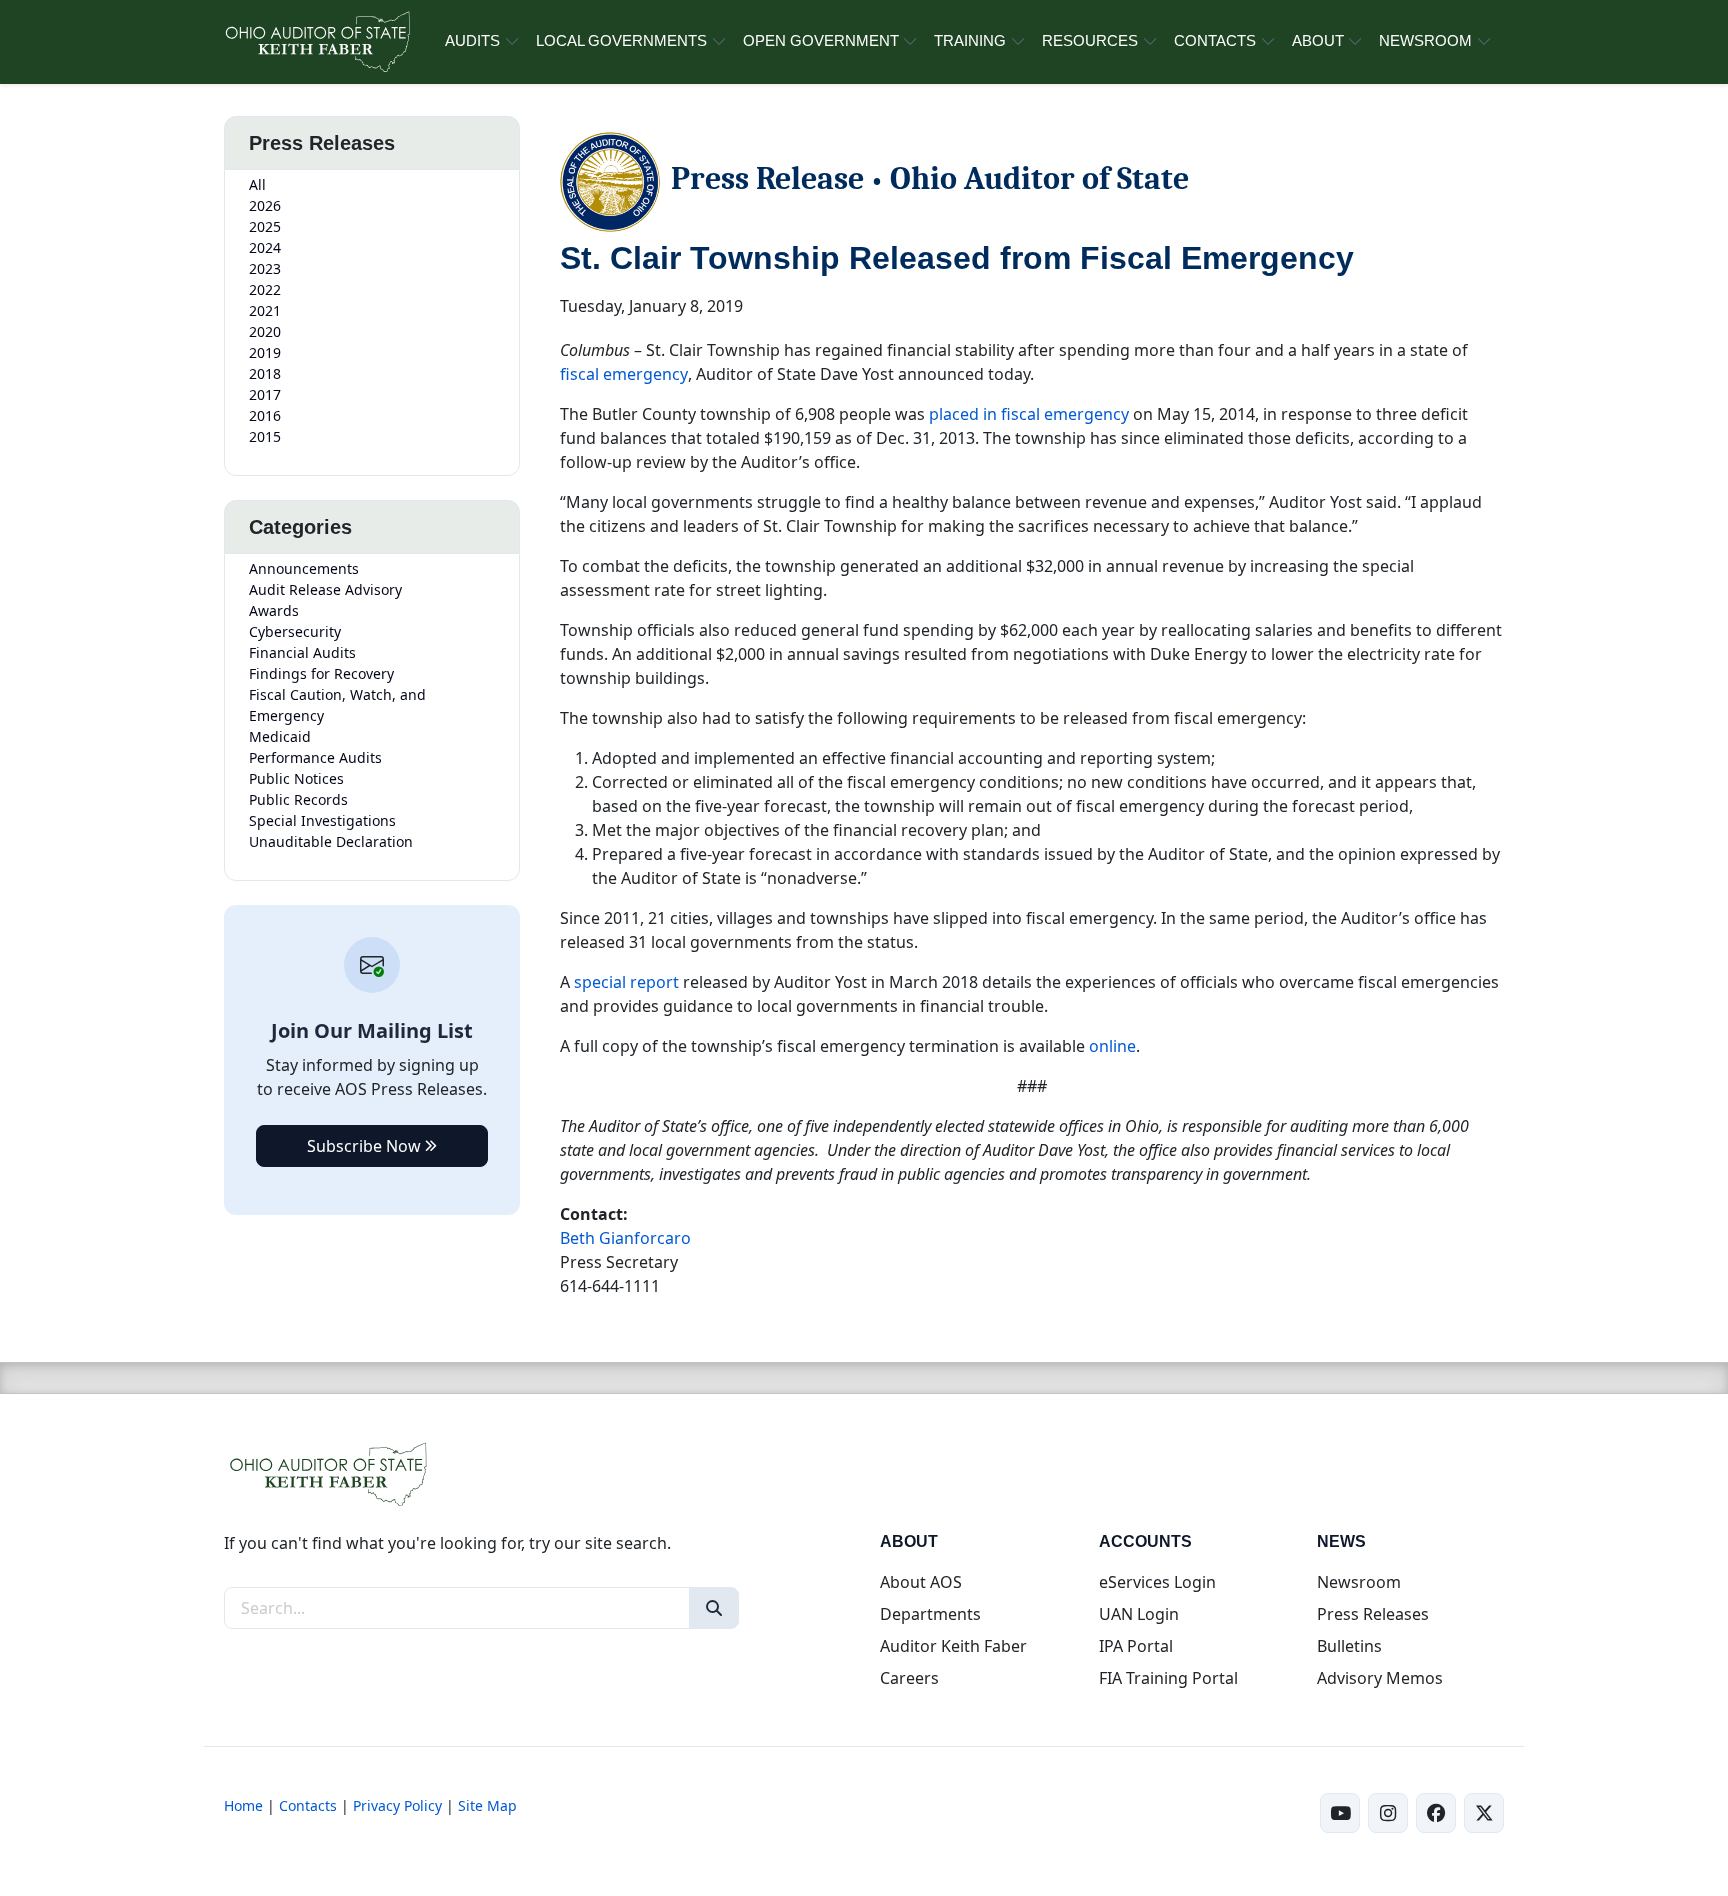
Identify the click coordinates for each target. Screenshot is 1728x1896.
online (1112, 1046)
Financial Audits (302, 652)
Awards (274, 610)
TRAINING (970, 40)
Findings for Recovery (321, 673)
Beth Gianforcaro (625, 1238)
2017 (265, 394)
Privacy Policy (397, 1805)
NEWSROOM (1425, 40)
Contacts (308, 1805)
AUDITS (472, 40)
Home (243, 1805)
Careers (909, 1678)
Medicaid (280, 736)
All (257, 184)
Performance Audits (315, 757)
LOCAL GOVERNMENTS (621, 40)
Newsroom (1359, 1582)
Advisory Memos (1380, 1678)
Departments (930, 1614)
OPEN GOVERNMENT (821, 40)
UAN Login (1139, 1614)
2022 (265, 289)
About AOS (921, 1582)
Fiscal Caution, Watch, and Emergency (337, 705)
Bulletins (1349, 1646)
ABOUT (1318, 40)
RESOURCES (1090, 40)
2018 (265, 373)
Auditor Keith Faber (953, 1646)
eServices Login (1157, 1582)
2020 (265, 331)
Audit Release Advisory (325, 589)
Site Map (487, 1805)
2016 (265, 415)
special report (626, 982)
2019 (265, 352)
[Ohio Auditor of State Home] (316, 42)
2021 (265, 310)
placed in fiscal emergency (1029, 414)
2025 (265, 226)
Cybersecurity (295, 631)
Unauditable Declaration (331, 841)
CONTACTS (1215, 40)
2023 (265, 268)
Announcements (304, 568)
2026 (265, 205)
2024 (265, 247)
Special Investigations (322, 820)
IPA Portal (1136, 1646)
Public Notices (296, 778)
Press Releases (1373, 1614)
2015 (265, 436)
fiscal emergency (624, 374)
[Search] (714, 1608)
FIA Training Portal (1168, 1678)
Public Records (298, 799)
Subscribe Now (366, 1146)
